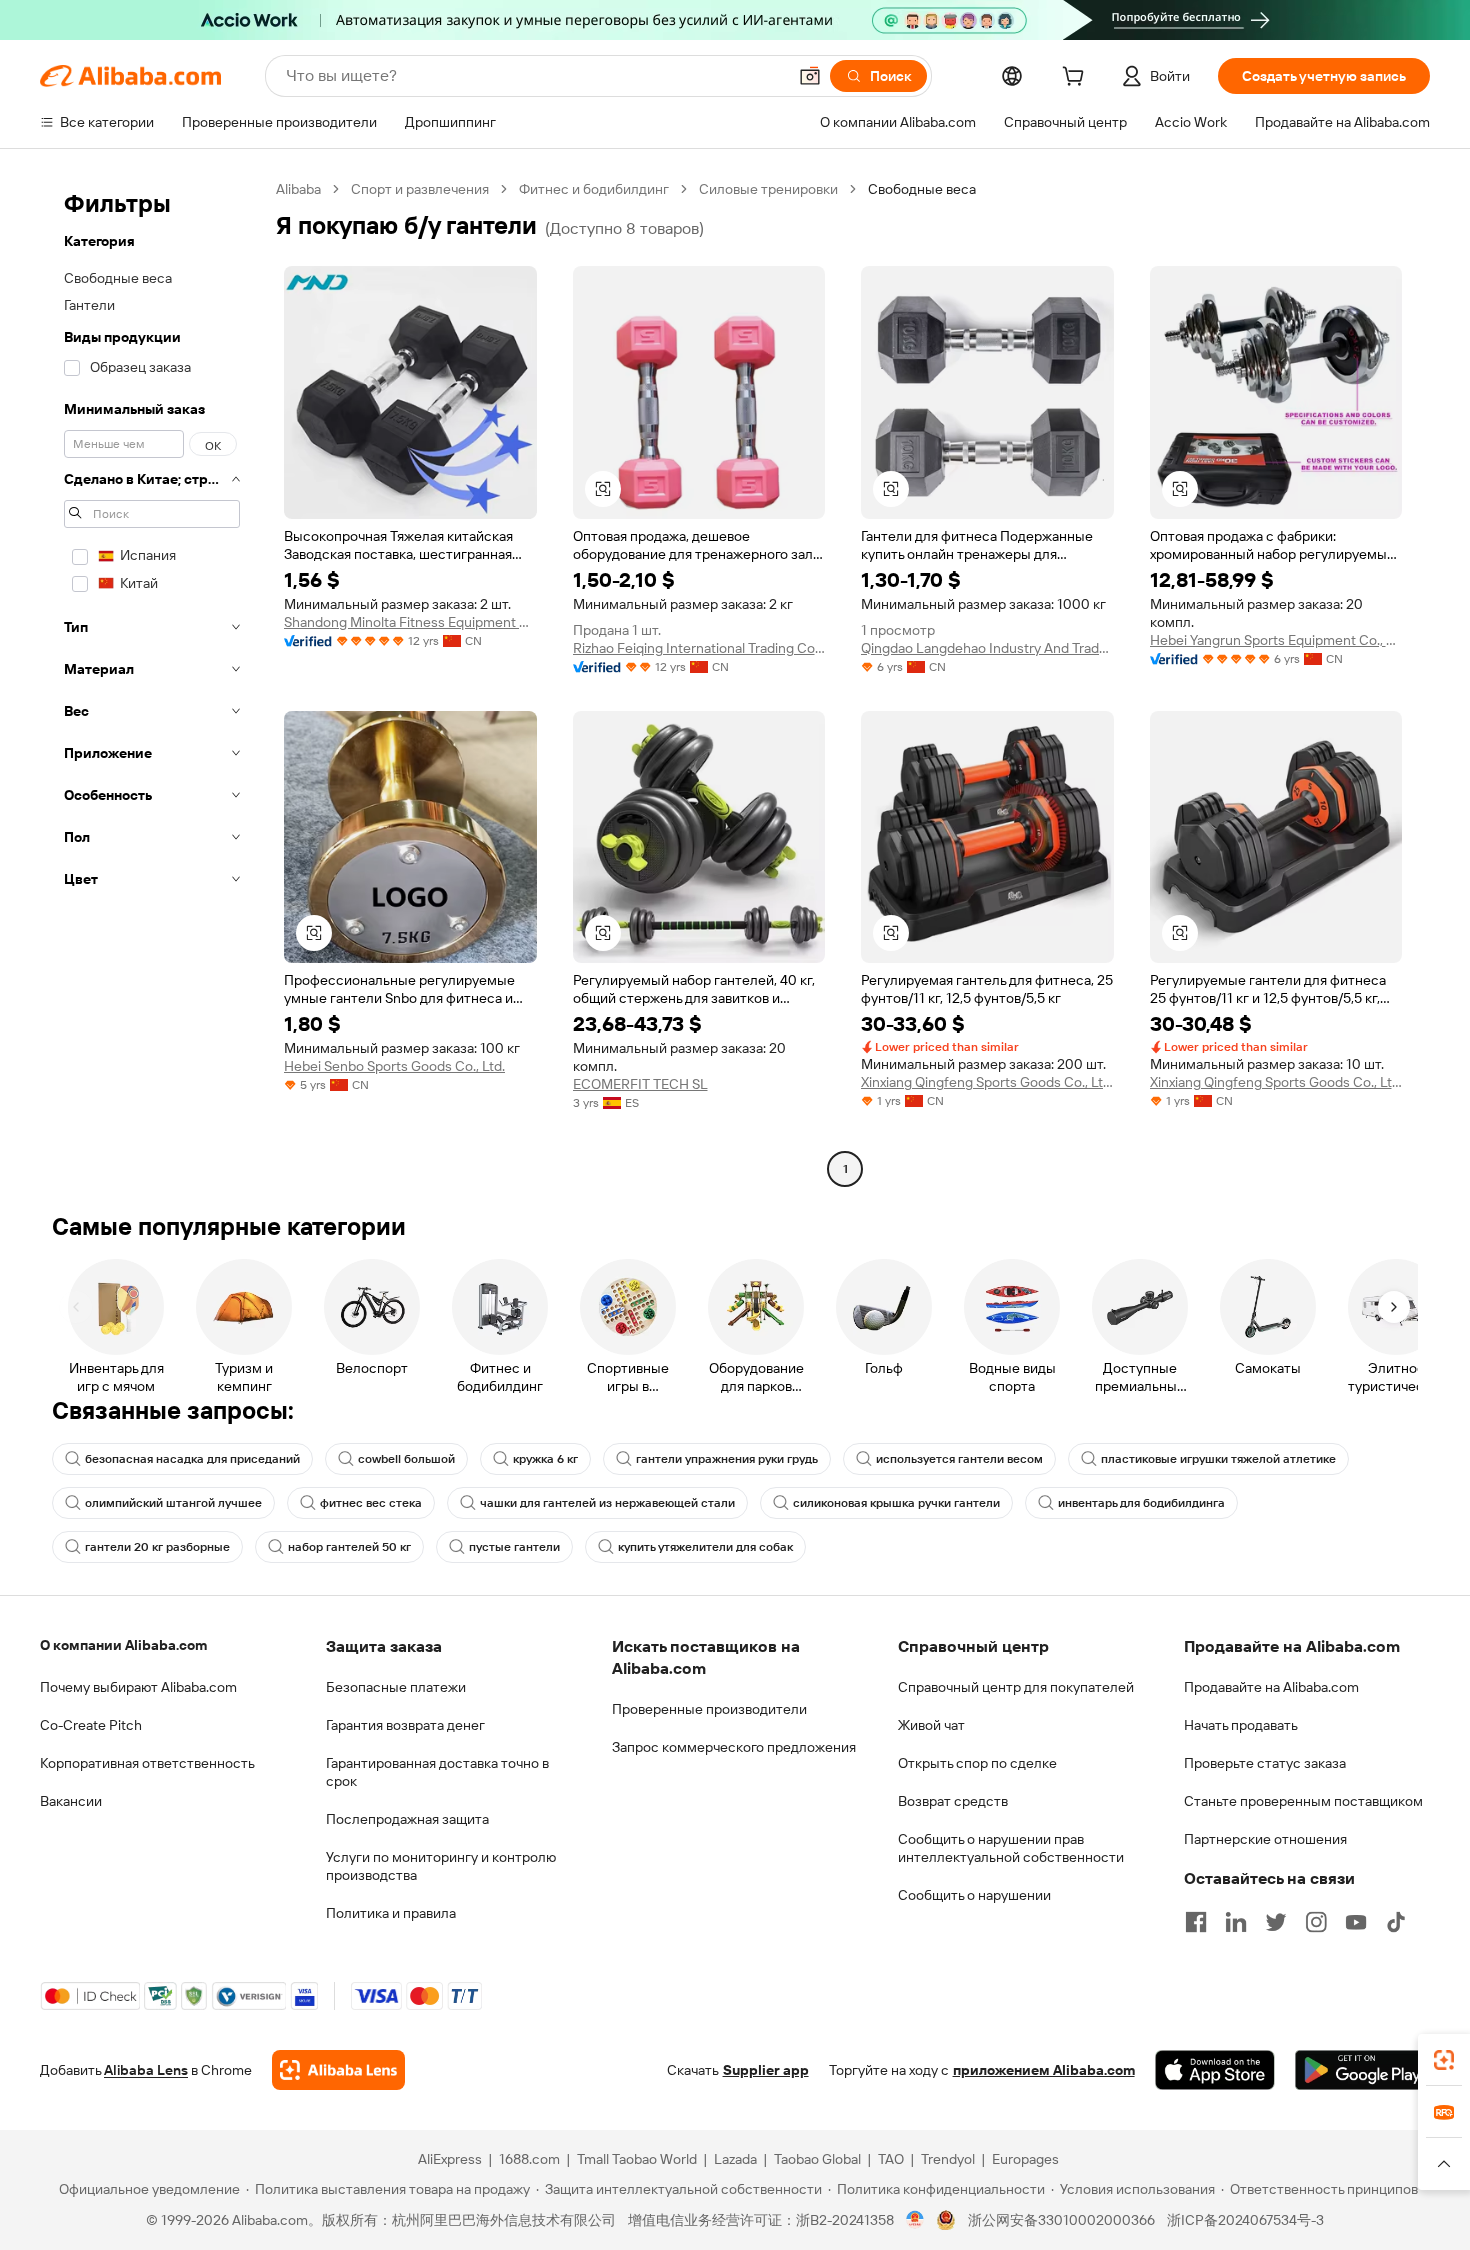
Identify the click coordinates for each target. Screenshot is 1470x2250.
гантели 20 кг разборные (157, 1547)
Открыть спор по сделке (977, 1763)
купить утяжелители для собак (705, 1547)
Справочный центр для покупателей (1016, 1687)
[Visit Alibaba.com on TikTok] (1396, 1922)
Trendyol (948, 2159)
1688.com (529, 2159)
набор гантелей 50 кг (349, 1547)
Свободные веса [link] (922, 189)
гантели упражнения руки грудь (727, 1459)
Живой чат (931, 1725)
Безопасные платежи (396, 1687)
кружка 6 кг (545, 1459)
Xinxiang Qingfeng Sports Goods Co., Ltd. (987, 1082)
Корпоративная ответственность (147, 1763)
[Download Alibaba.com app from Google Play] (1362, 2070)
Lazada (735, 2159)
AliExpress (450, 2159)
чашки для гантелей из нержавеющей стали (607, 1503)
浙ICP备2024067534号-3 (1245, 2220)
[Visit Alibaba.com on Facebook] (1196, 1922)
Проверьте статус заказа (1265, 1763)
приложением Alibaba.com (1044, 2070)
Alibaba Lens (146, 2070)
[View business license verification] (915, 2220)
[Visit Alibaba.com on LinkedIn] (1236, 1922)
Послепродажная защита (407, 1819)
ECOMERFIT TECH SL (640, 1084)
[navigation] (152, 681)
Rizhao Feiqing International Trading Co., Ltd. (699, 648)
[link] (1444, 2060)
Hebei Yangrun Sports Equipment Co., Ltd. (1276, 640)
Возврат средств (953, 1801)
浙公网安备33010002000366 (1061, 2220)
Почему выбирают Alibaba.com (138, 1687)
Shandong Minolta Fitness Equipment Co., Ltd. (410, 622)
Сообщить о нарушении (974, 1895)
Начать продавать (1241, 1725)
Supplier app (766, 2070)
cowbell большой (406, 1459)
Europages (1025, 2159)
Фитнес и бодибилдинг (594, 189)
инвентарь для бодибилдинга (1141, 1503)
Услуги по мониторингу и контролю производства (441, 1866)
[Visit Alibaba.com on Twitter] (1276, 1922)
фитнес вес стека (371, 1503)
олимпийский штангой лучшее (173, 1503)
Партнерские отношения (1265, 1839)
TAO (891, 2159)
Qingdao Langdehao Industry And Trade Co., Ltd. (987, 648)
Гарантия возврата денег (405, 1725)
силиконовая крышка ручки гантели (896, 1503)
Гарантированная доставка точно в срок (437, 1772)
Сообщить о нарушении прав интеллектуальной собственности (1011, 1848)
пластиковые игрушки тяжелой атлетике (1218, 1459)
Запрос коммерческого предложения (734, 1747)
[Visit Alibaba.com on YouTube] (1356, 1922)
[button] (810, 76)
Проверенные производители (709, 1709)
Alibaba (298, 189)
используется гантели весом (959, 1459)
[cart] (1077, 79)
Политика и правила (391, 1913)
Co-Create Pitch (91, 1725)
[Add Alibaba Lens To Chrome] (338, 2070)
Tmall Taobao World (637, 2159)
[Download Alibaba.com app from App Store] (1215, 2070)
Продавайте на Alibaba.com (1271, 1687)
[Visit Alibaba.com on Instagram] (1316, 1922)
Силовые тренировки (768, 189)
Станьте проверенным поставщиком (1303, 1801)
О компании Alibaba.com (123, 1645)
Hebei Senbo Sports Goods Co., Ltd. (394, 1066)
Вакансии (71, 1801)
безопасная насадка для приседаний (192, 1459)
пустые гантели (514, 1547)
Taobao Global (817, 2159)
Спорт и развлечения (420, 189)
